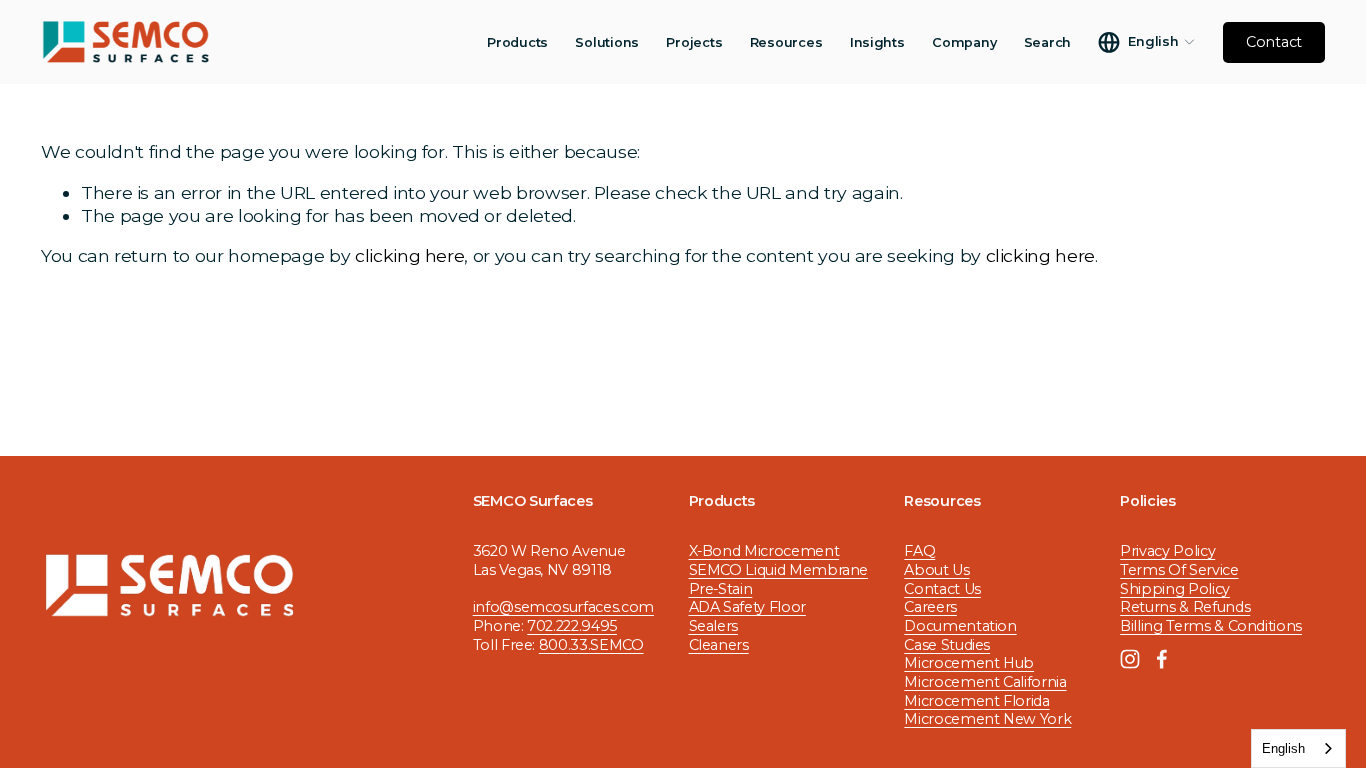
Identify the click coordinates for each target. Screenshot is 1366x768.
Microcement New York (987, 719)
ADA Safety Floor (747, 607)
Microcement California (985, 682)
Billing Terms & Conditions (1211, 626)
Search (1047, 42)
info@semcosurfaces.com (563, 607)
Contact (1274, 42)
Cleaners (719, 645)
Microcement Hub (969, 663)
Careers (930, 607)
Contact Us (942, 589)
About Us (936, 570)
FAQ (919, 551)
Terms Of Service (1179, 570)
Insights (877, 42)
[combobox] (1298, 748)
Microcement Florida (976, 701)
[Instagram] (1130, 659)
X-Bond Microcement (764, 551)
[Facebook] (1162, 659)
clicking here (409, 255)
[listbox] (1146, 42)
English (1283, 748)
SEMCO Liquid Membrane (779, 570)
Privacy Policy (1167, 551)
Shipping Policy (1175, 589)
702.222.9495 (572, 626)
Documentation (960, 626)
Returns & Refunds (1185, 607)
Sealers (714, 626)
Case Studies (947, 645)
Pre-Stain (721, 589)
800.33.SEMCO (591, 645)
